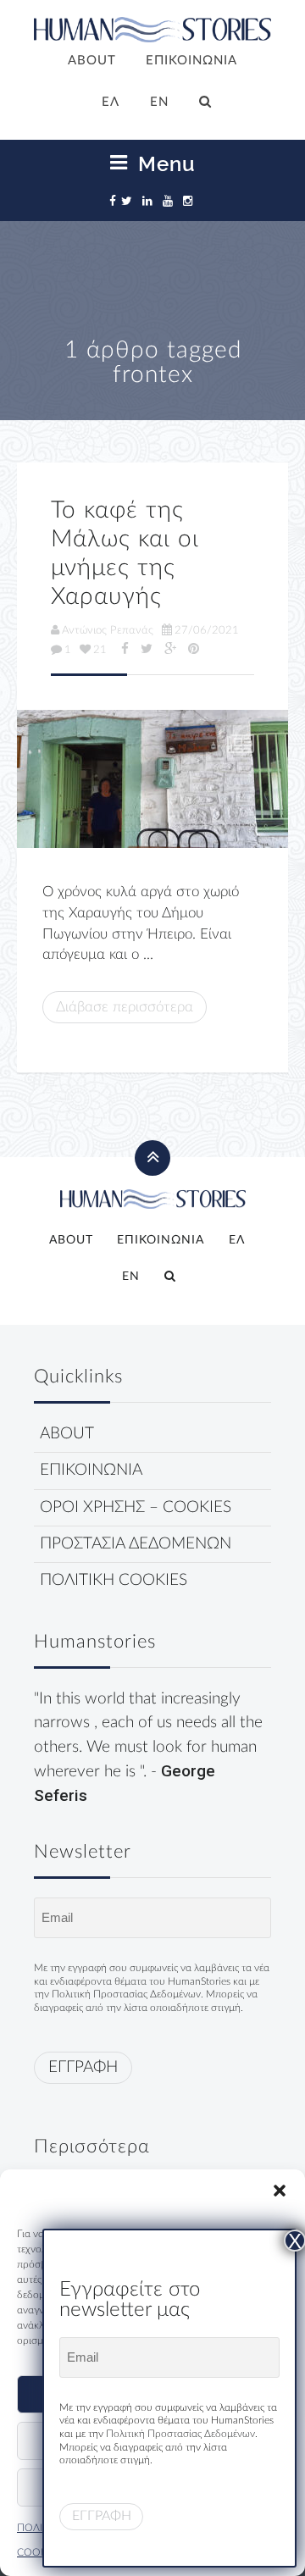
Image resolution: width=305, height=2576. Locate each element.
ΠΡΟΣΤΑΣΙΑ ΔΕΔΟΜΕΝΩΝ (136, 1544)
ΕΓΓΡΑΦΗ (83, 2067)
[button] (280, 2191)
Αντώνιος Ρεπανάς (108, 630)
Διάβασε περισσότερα (125, 1007)
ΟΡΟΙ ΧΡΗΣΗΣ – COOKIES (136, 1507)
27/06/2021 (207, 630)
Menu (164, 163)
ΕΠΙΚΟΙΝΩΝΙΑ (191, 61)
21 (100, 650)
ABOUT (92, 61)
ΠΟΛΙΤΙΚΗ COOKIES (114, 1580)
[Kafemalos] (152, 779)
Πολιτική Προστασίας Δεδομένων (126, 1994)
